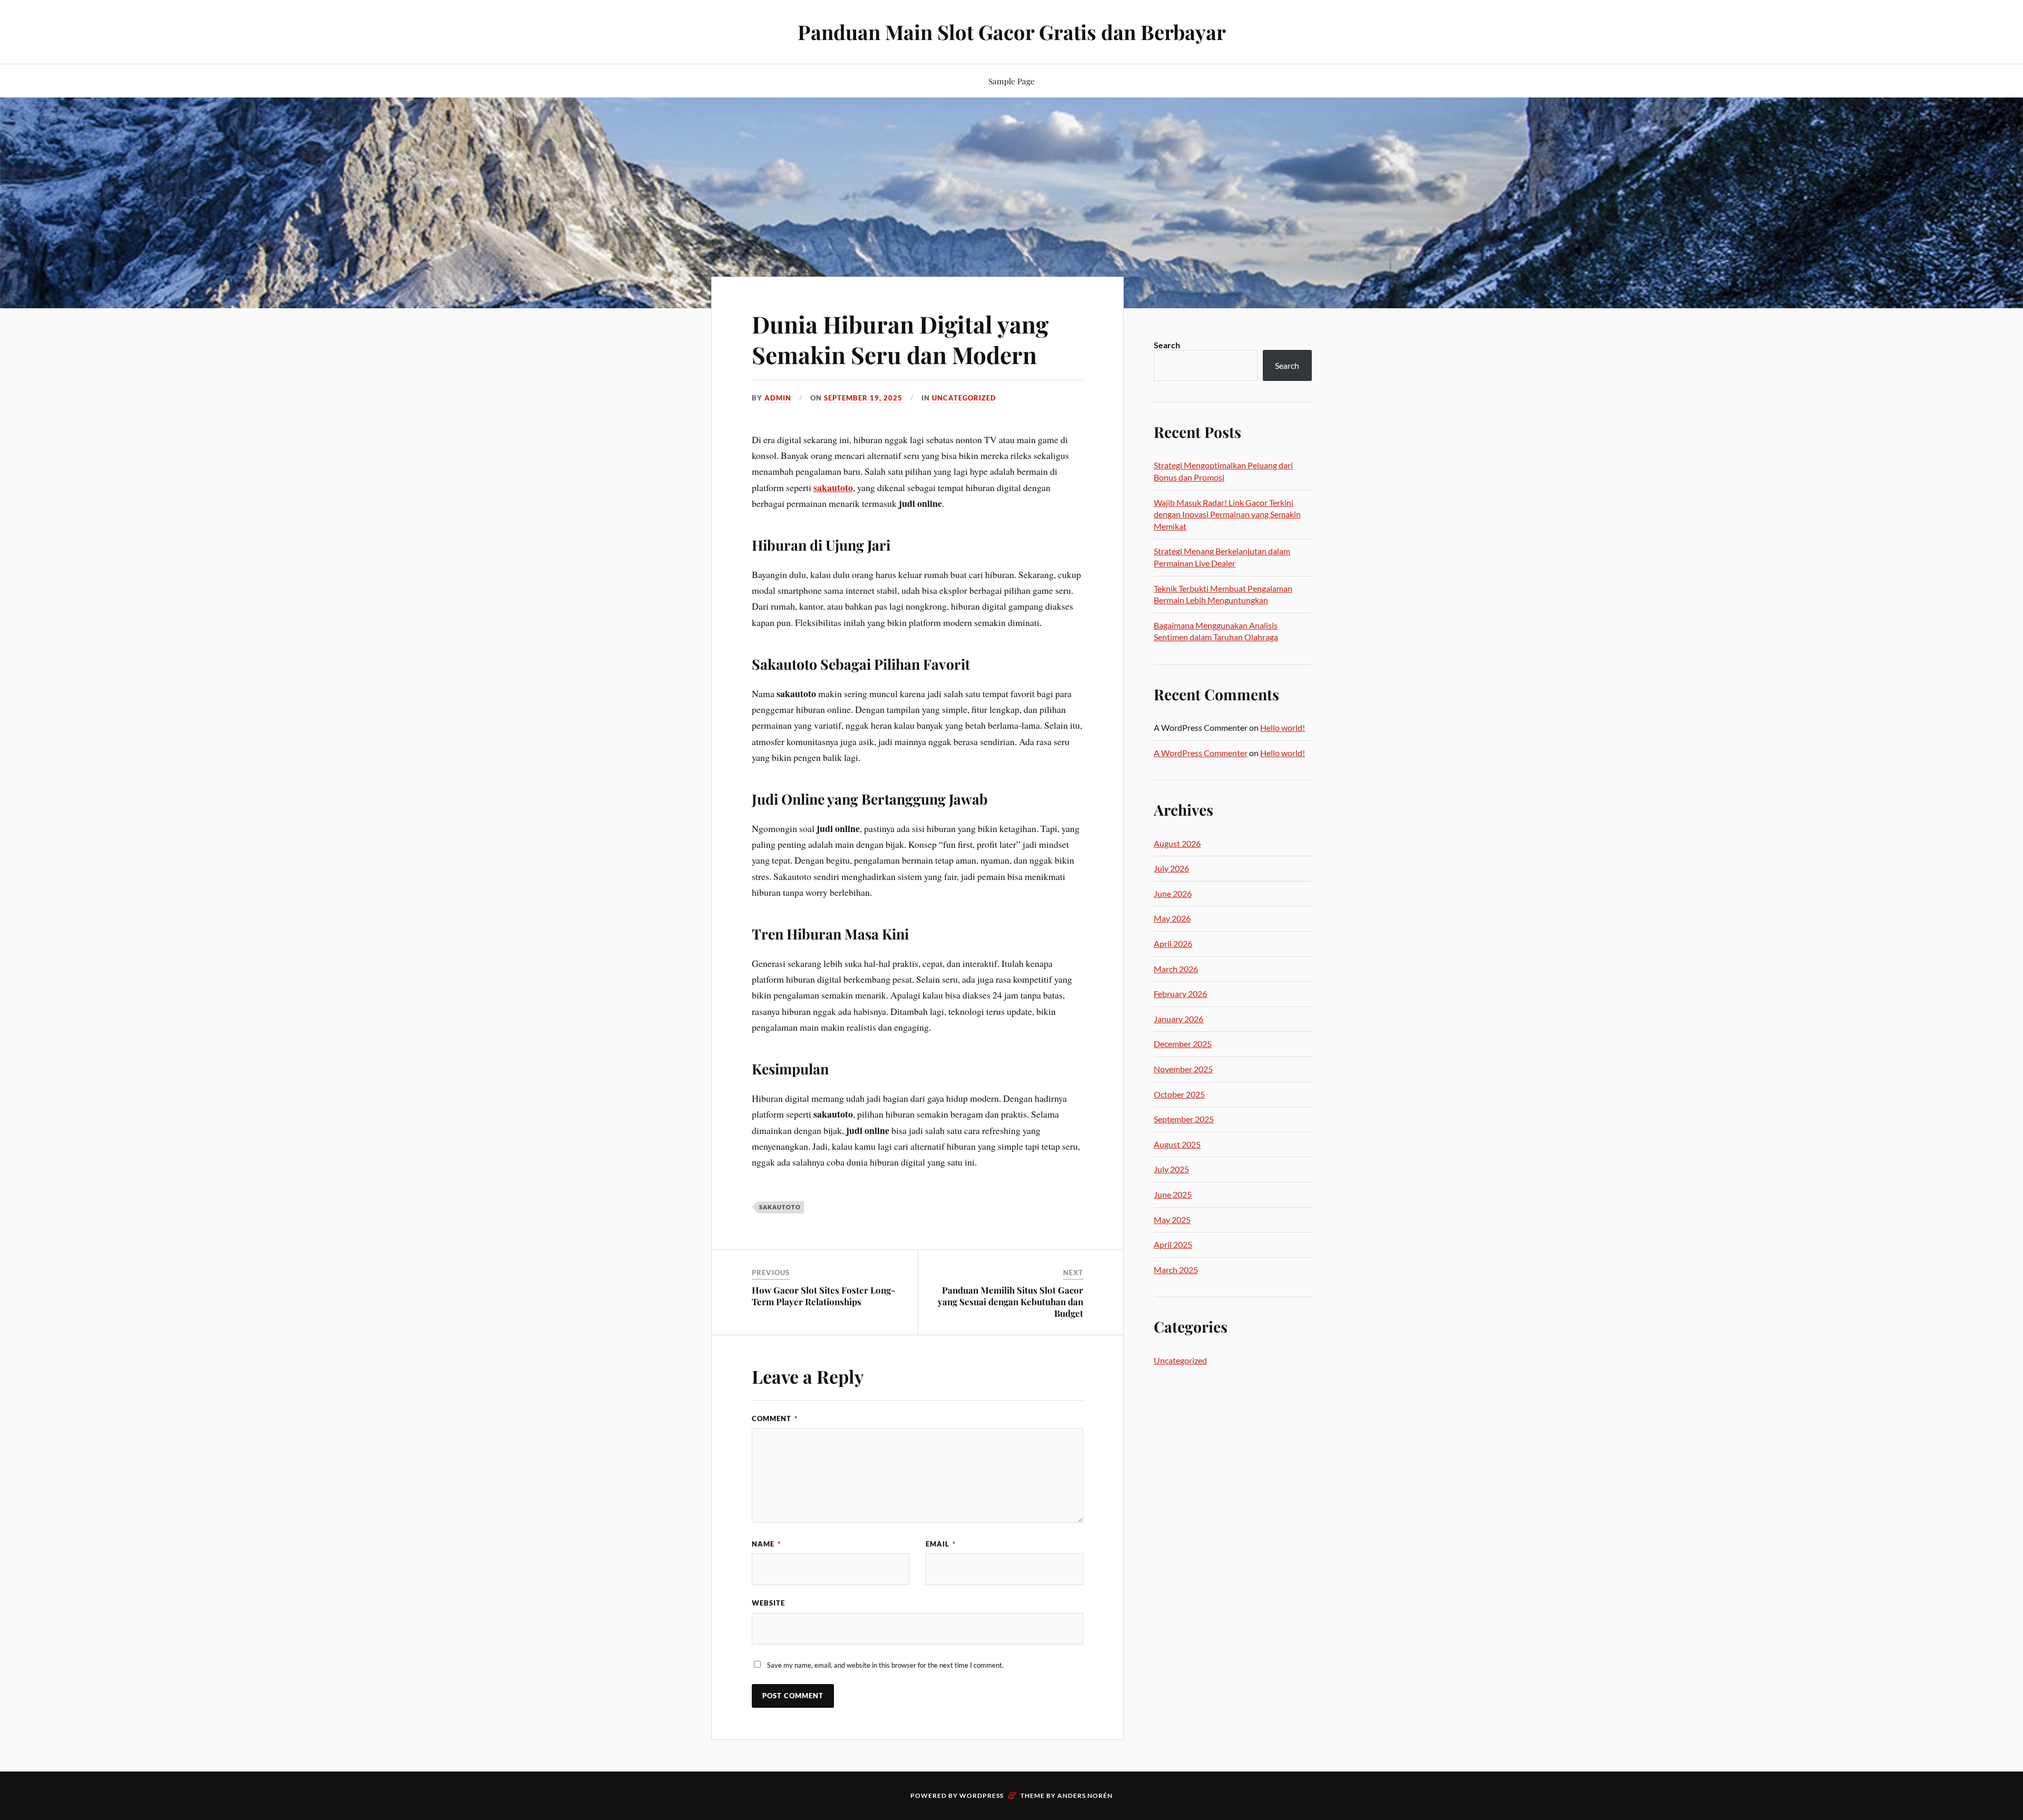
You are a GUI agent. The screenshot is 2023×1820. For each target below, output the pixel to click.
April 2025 (1173, 1244)
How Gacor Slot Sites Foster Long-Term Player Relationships (823, 1296)
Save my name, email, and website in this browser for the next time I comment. (885, 1665)
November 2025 (1183, 1069)
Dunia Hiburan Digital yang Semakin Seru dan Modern (900, 339)
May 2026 (1172, 918)
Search (1167, 345)
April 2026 (1173, 943)
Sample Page (1011, 81)
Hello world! (1283, 727)
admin (778, 398)
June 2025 (1173, 1194)
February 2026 (1180, 994)
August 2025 (1177, 1144)
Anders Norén (1085, 1795)
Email (941, 1544)
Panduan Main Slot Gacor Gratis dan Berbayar (1012, 32)
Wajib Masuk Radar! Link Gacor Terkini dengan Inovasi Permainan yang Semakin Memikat (1227, 514)
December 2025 (1183, 1044)
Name (766, 1544)
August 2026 (1177, 843)
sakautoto (833, 487)
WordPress (981, 1795)
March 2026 (1176, 969)
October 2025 (1179, 1094)
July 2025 (1171, 1169)
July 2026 (1171, 868)
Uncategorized (964, 398)
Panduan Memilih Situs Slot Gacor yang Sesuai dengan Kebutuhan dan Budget (1010, 1302)
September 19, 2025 (863, 398)
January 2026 (1179, 1019)
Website (768, 1603)
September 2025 (1184, 1119)
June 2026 (1173, 893)
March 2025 (1176, 1270)
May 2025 (1172, 1220)
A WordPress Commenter (1201, 753)
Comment (775, 1418)
